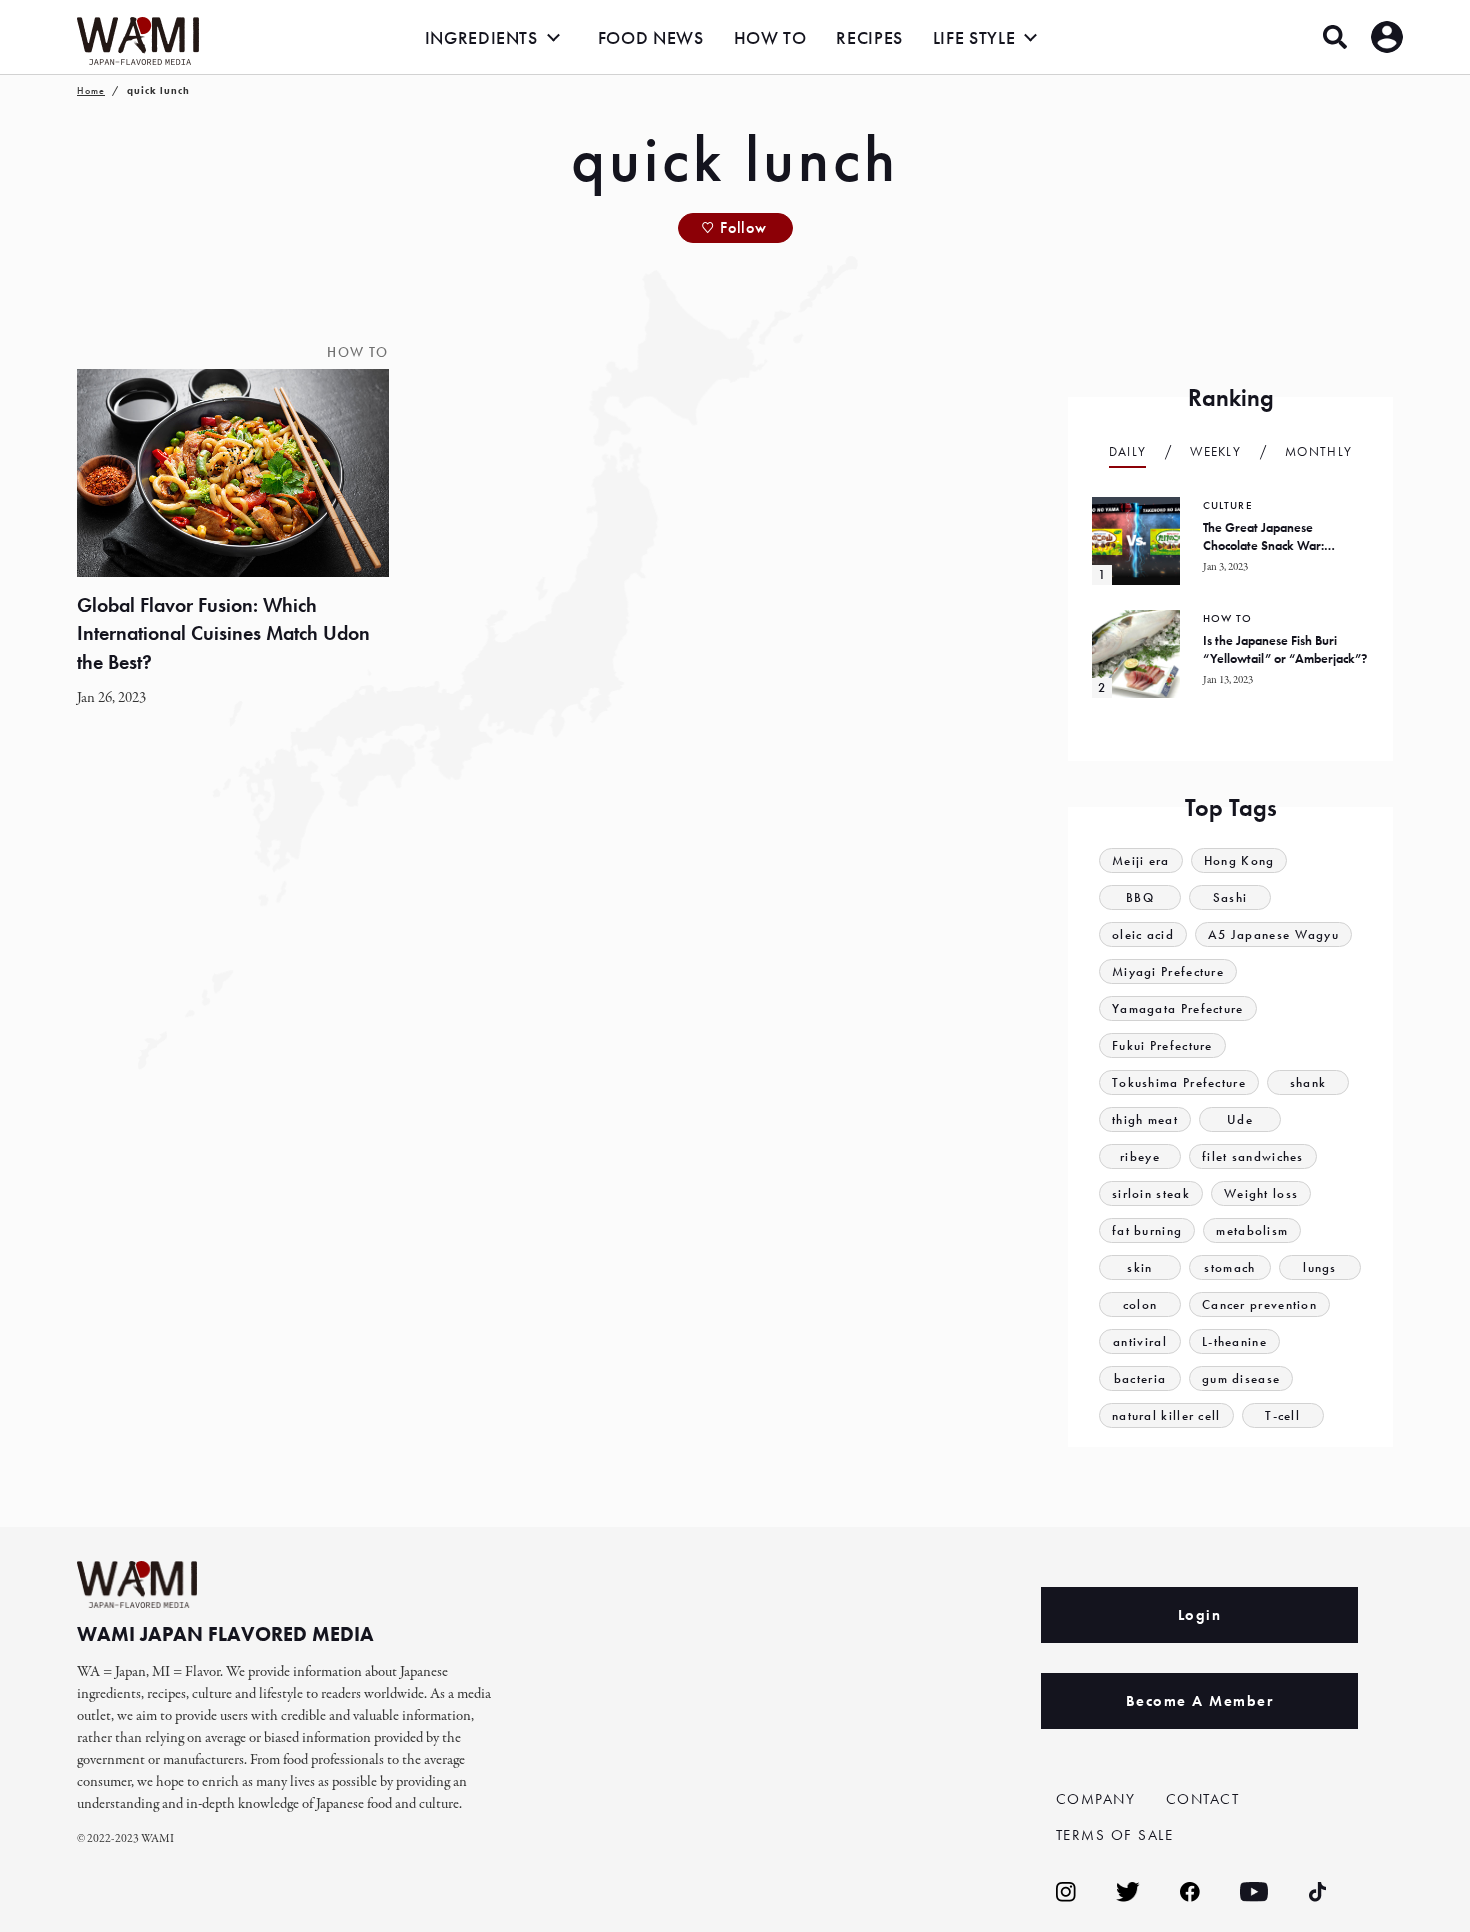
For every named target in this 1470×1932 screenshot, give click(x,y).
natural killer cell (1166, 1415)
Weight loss (1261, 1193)
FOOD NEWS (651, 37)
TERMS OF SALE (1115, 1835)
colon (1140, 1304)
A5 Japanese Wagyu (1273, 934)
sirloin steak (1151, 1193)
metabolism (1252, 1230)
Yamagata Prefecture (1178, 1008)
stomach (1229, 1267)
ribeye (1140, 1156)
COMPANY (1096, 1799)
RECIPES (869, 37)
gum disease (1241, 1378)
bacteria (1140, 1378)
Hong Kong (1239, 860)
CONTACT (1203, 1799)
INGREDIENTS (481, 37)
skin (1139, 1267)
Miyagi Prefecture (1168, 971)
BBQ (1140, 897)
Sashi (1230, 897)
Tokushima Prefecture (1179, 1082)
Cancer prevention (1259, 1304)
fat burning (1147, 1230)
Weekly (1215, 451)
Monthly (1318, 451)
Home (91, 90)
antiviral (1140, 1341)
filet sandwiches (1253, 1156)
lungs (1320, 1267)
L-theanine (1234, 1341)
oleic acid (1143, 934)
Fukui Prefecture (1162, 1045)
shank (1308, 1082)
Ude (1240, 1119)
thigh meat (1145, 1119)
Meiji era (1141, 860)
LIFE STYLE (974, 37)
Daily (1128, 451)
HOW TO (770, 37)
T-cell (1282, 1415)
